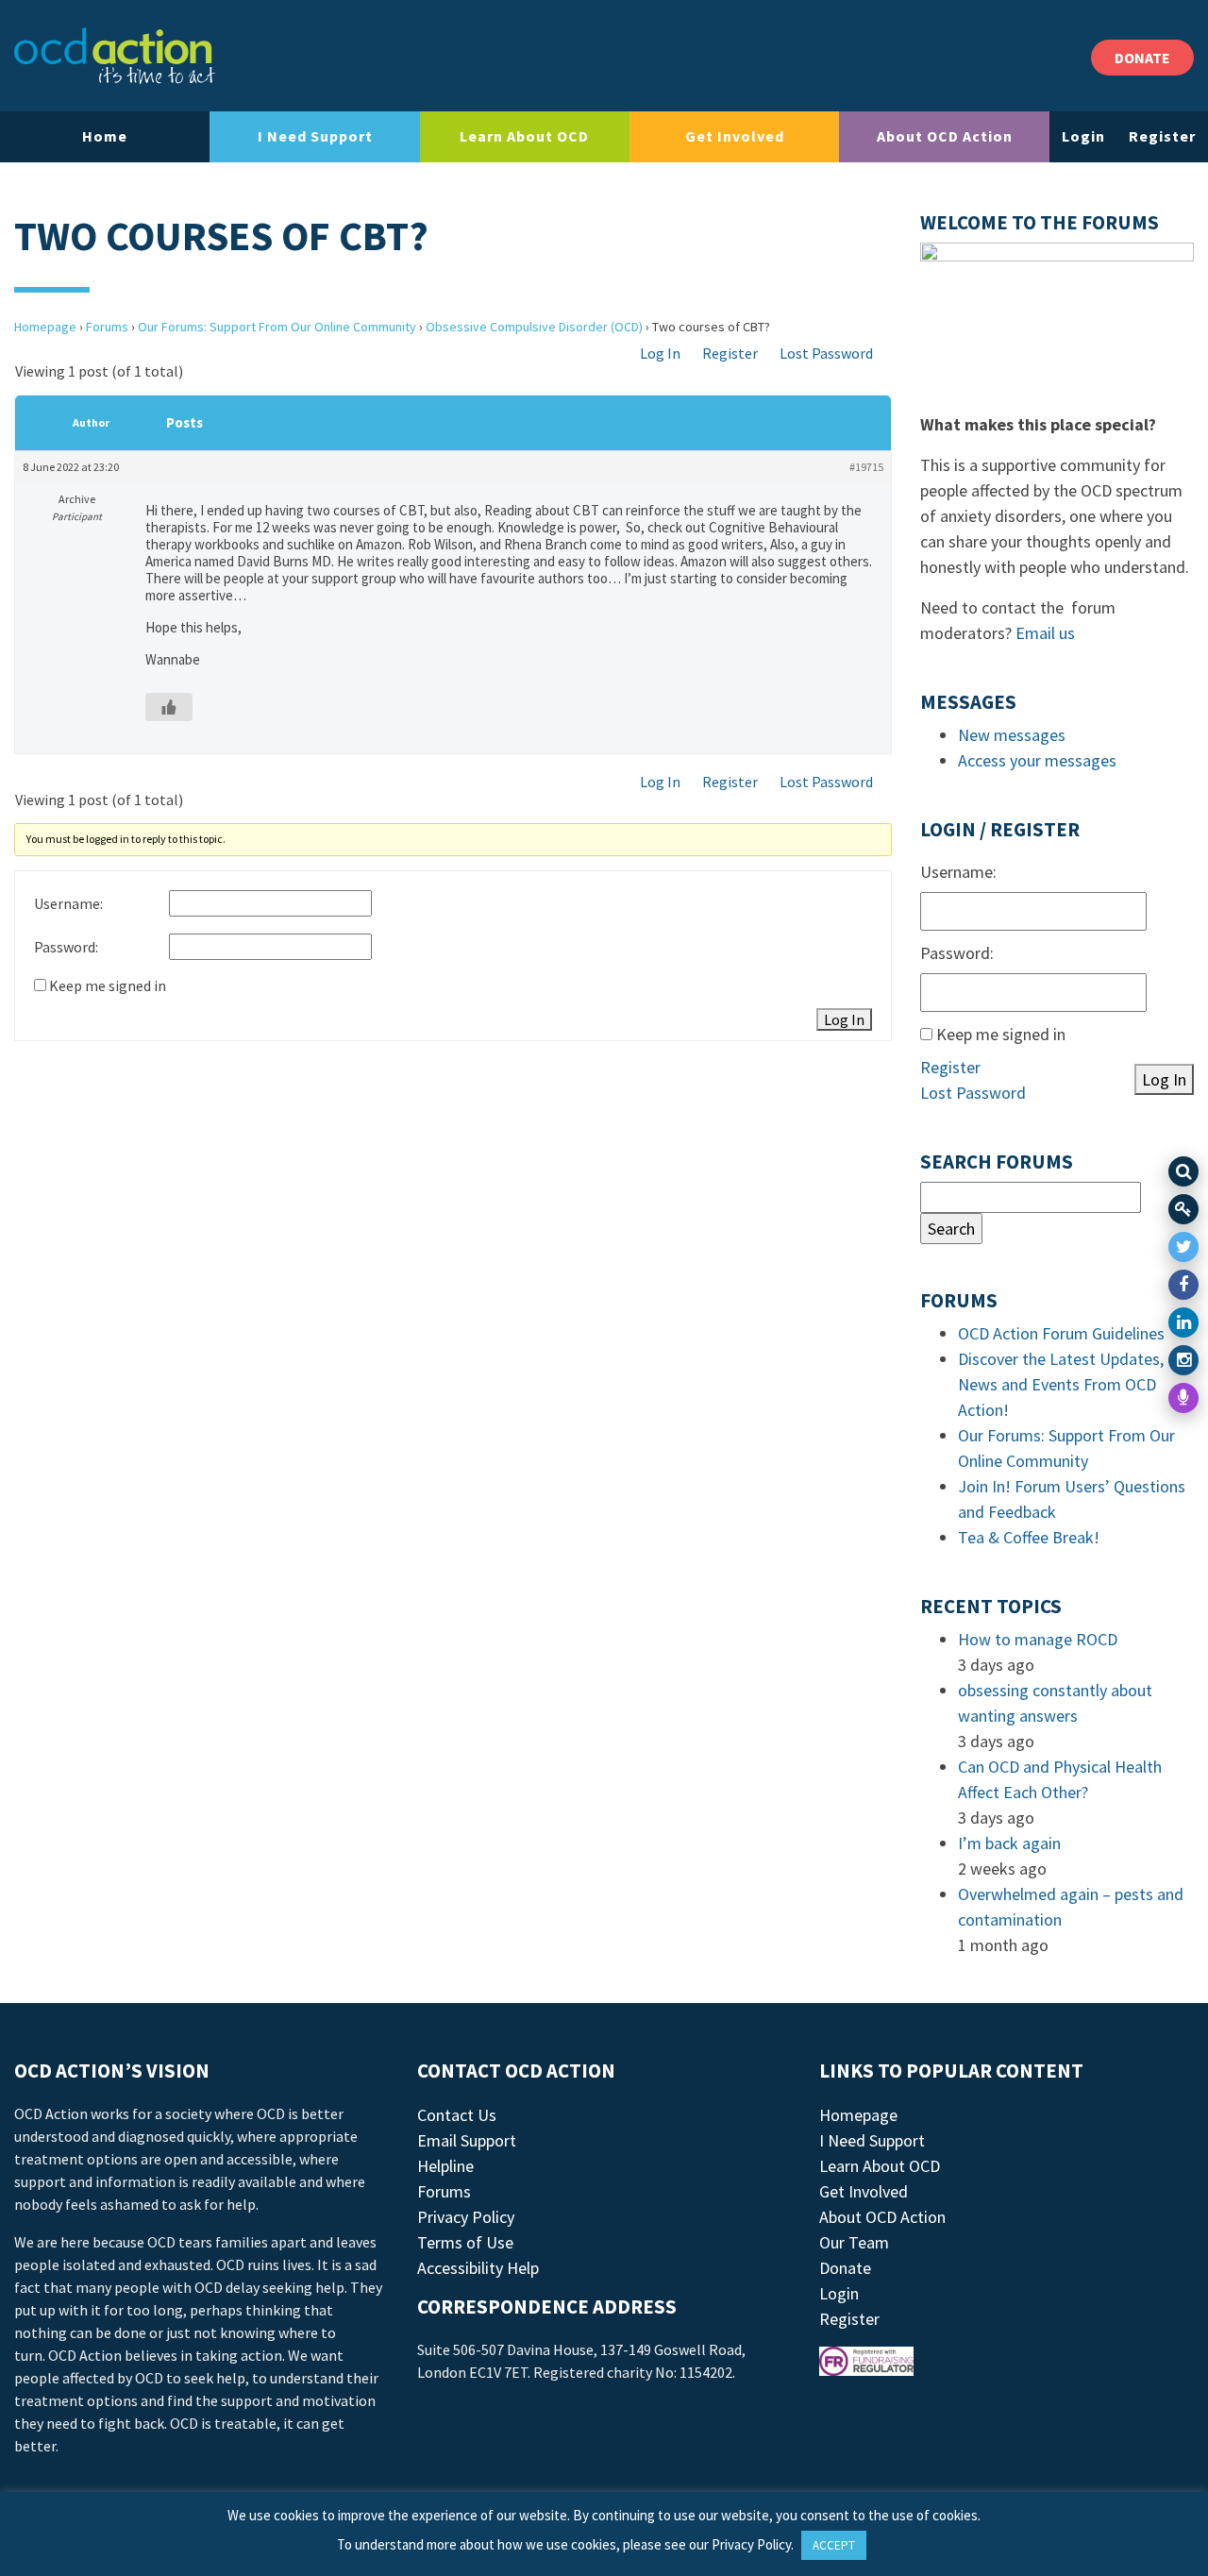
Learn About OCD (524, 136)
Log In (660, 353)
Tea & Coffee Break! (1029, 1537)
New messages (1012, 735)
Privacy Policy (466, 2217)
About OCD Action (945, 136)
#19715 (866, 467)
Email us (1045, 633)
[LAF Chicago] (115, 56)
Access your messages (1037, 760)
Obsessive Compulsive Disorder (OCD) (534, 327)
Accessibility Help (478, 2268)
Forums (107, 327)
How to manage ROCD (1038, 1639)
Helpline (445, 2166)
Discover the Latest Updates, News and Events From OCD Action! (1061, 1384)
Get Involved (735, 136)
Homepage (45, 327)
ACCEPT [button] (834, 2545)
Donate (845, 2268)
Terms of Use (465, 2242)
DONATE (1142, 58)
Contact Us (457, 2115)
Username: (68, 903)
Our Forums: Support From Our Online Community (277, 327)
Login (1083, 136)
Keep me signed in (108, 985)
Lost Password (826, 353)
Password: (66, 947)
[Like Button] (169, 707)
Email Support (467, 2140)
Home (105, 136)
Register (1162, 136)
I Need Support (315, 136)
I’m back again (1009, 1843)
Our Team (854, 2242)
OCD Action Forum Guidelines (1061, 1333)
